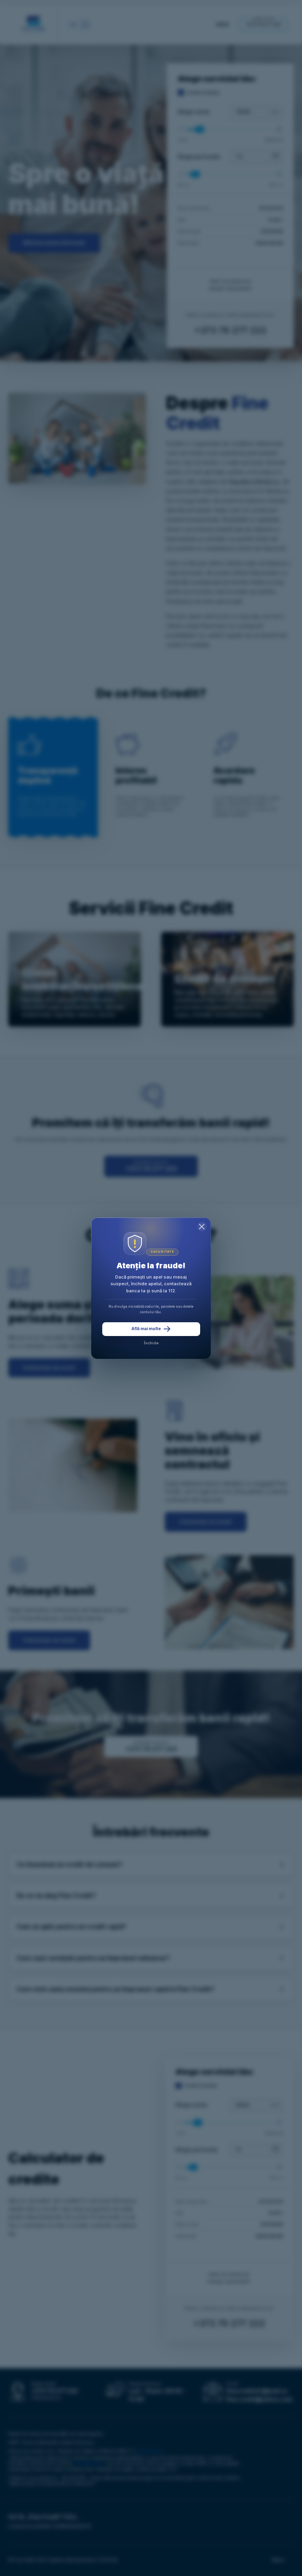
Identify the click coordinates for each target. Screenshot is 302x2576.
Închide (151, 1343)
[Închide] (202, 1227)
